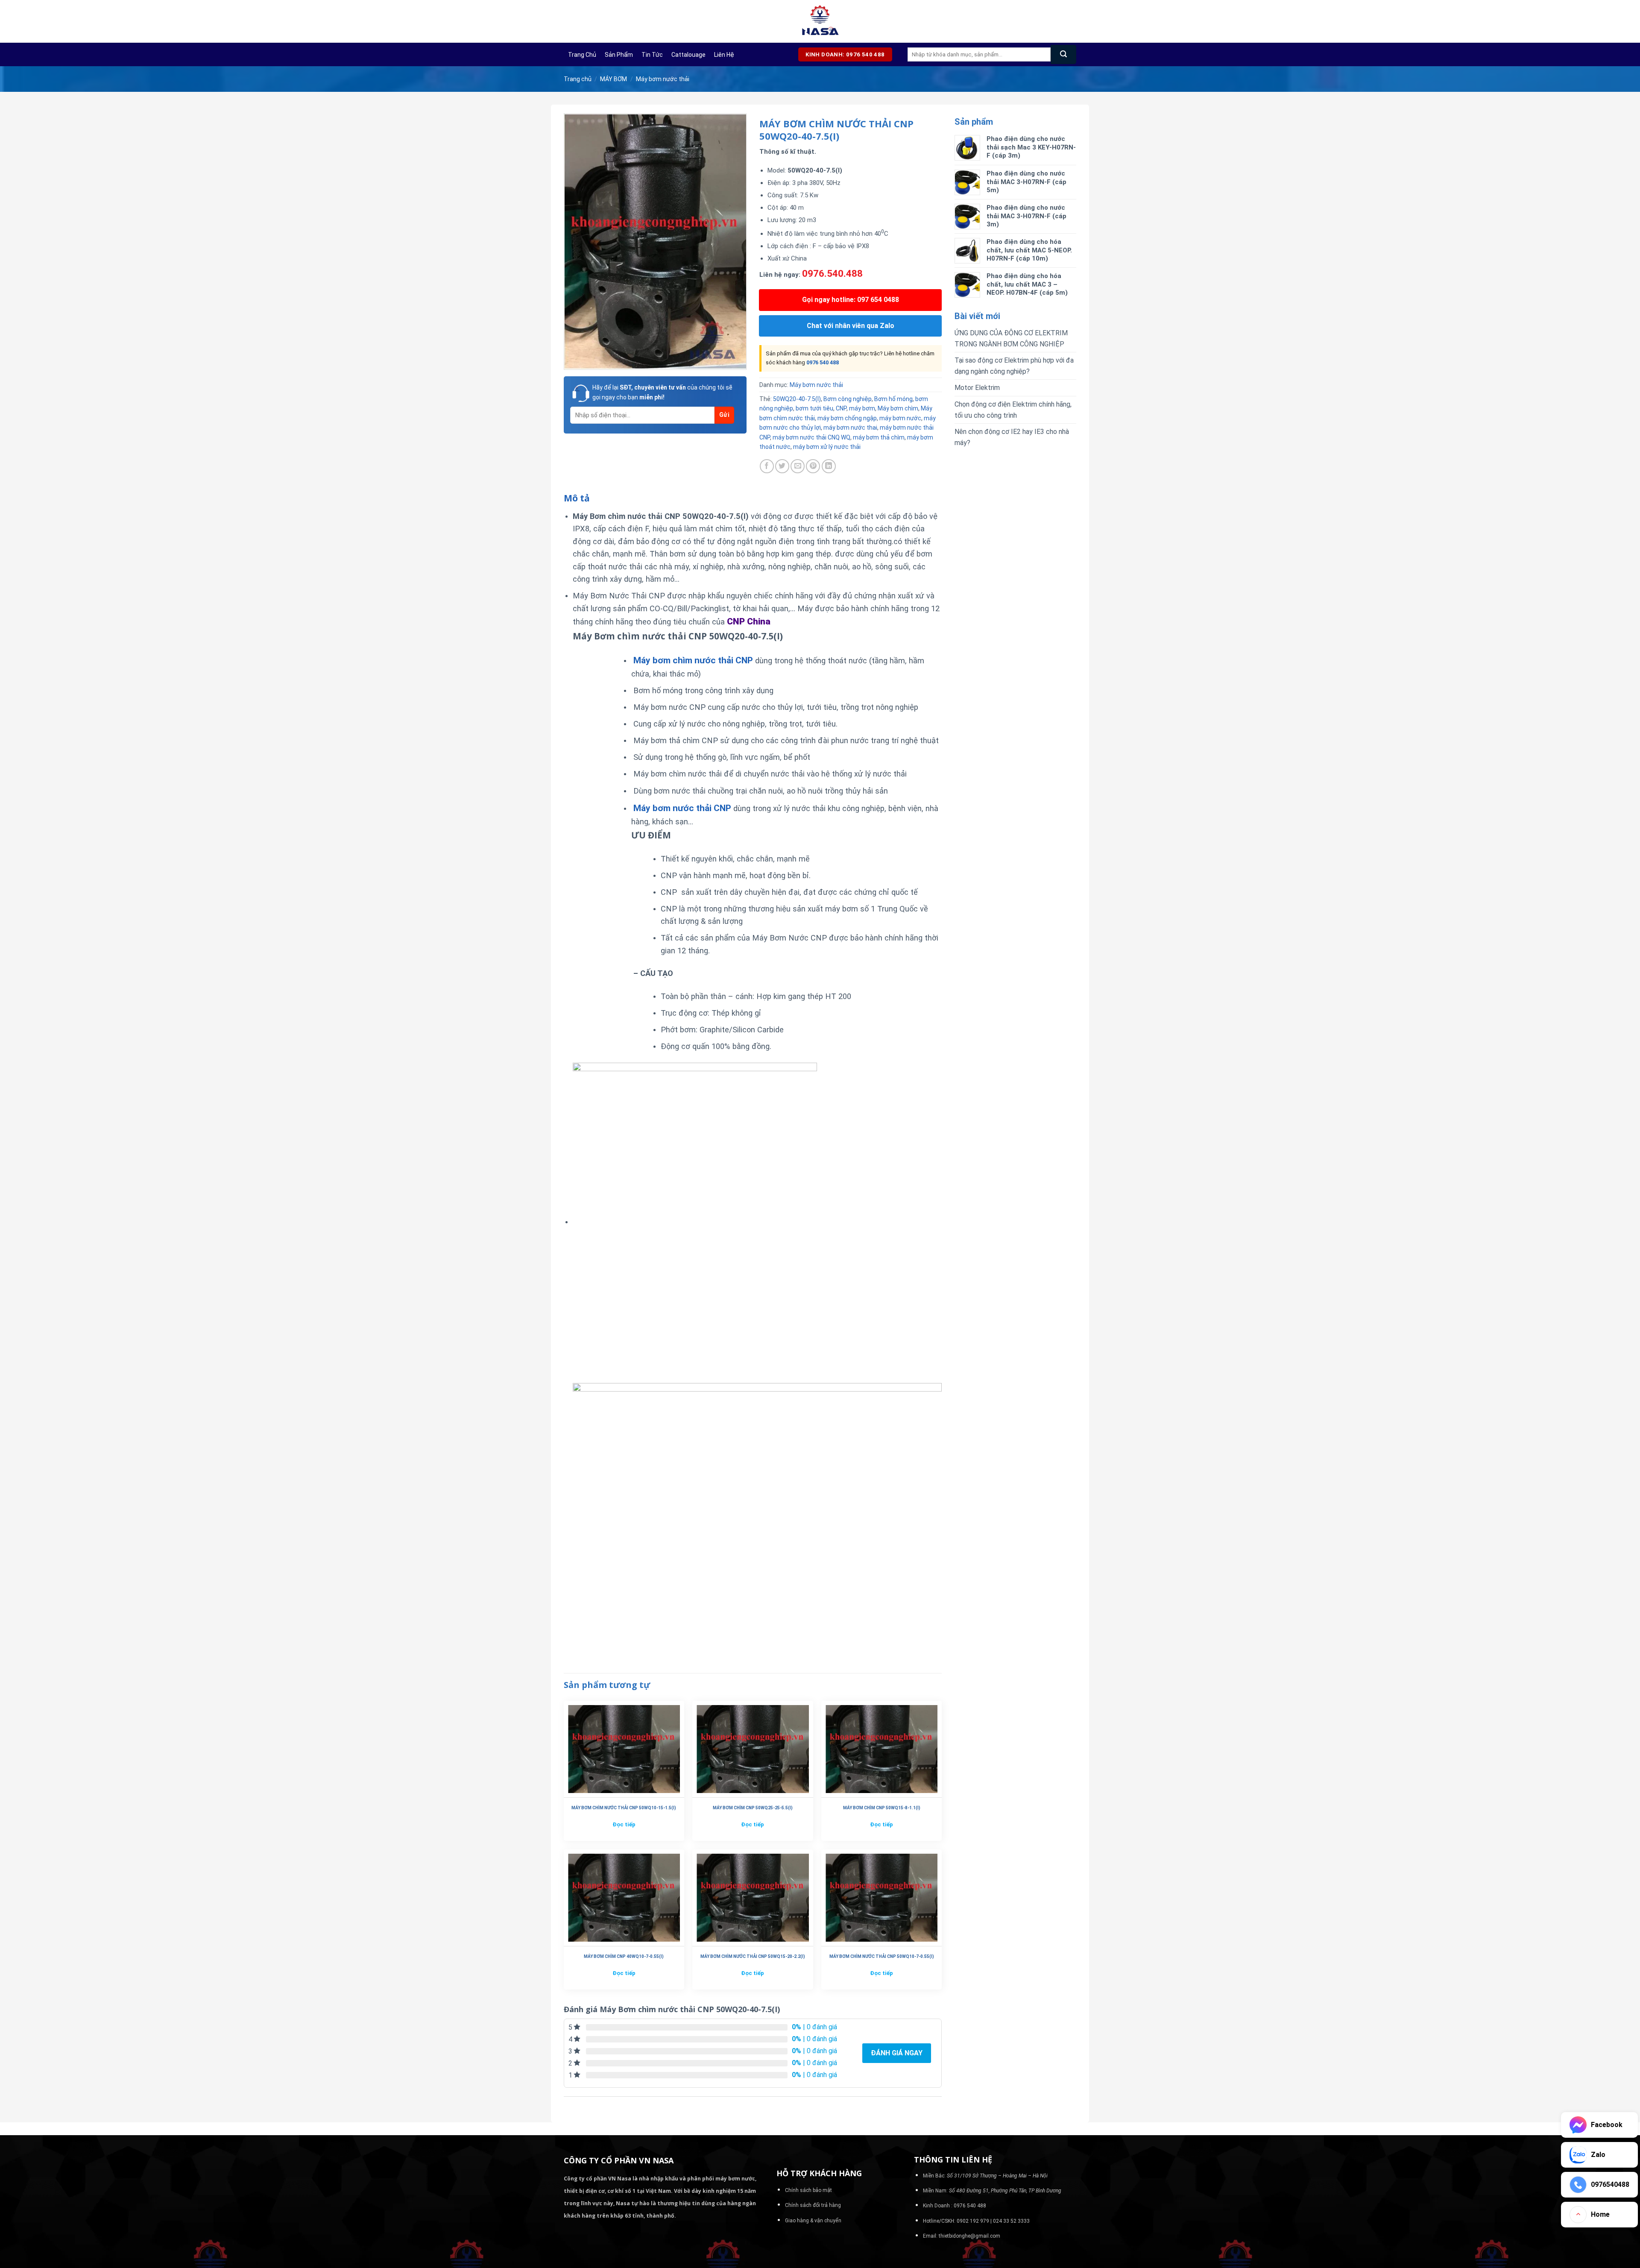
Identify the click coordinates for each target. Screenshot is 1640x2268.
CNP (841, 408)
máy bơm (862, 408)
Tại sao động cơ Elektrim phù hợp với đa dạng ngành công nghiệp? (1014, 366)
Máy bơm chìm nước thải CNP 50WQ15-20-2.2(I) (753, 1956)
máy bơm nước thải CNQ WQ (811, 437)
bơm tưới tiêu (814, 408)
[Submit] (1063, 54)
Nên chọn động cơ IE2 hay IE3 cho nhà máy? (1012, 437)
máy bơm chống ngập (847, 418)
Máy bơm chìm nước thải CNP (693, 660)
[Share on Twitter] (782, 466)
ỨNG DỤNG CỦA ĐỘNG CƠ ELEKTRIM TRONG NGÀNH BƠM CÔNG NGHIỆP (1011, 338)
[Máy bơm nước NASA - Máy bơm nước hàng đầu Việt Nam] (820, 21)
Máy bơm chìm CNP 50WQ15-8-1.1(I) (882, 1808)
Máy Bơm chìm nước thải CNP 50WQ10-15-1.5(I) (624, 1808)
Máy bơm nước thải (663, 79)
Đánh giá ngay (897, 2053)
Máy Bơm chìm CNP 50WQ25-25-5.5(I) (753, 1808)
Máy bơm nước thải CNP (682, 808)
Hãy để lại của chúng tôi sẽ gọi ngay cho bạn (662, 392)
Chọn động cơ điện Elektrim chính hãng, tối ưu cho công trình (1013, 410)
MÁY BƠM (614, 79)
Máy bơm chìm (898, 408)
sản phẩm (619, 55)
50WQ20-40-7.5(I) (797, 399)
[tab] (577, 498)
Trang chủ (582, 55)
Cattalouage (688, 55)
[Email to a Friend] (798, 466)
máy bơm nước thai (850, 428)
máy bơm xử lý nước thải (827, 447)
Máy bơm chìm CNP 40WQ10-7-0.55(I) (624, 1956)
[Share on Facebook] (767, 466)
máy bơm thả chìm (879, 437)
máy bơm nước (900, 418)
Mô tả (577, 498)
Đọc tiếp (624, 1824)
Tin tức (652, 55)
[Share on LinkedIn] (829, 466)
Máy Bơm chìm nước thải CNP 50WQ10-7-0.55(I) (882, 1956)
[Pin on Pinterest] (813, 466)
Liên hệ (724, 55)
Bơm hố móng (893, 399)
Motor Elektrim (977, 388)
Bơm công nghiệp (848, 399)
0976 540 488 (823, 362)
